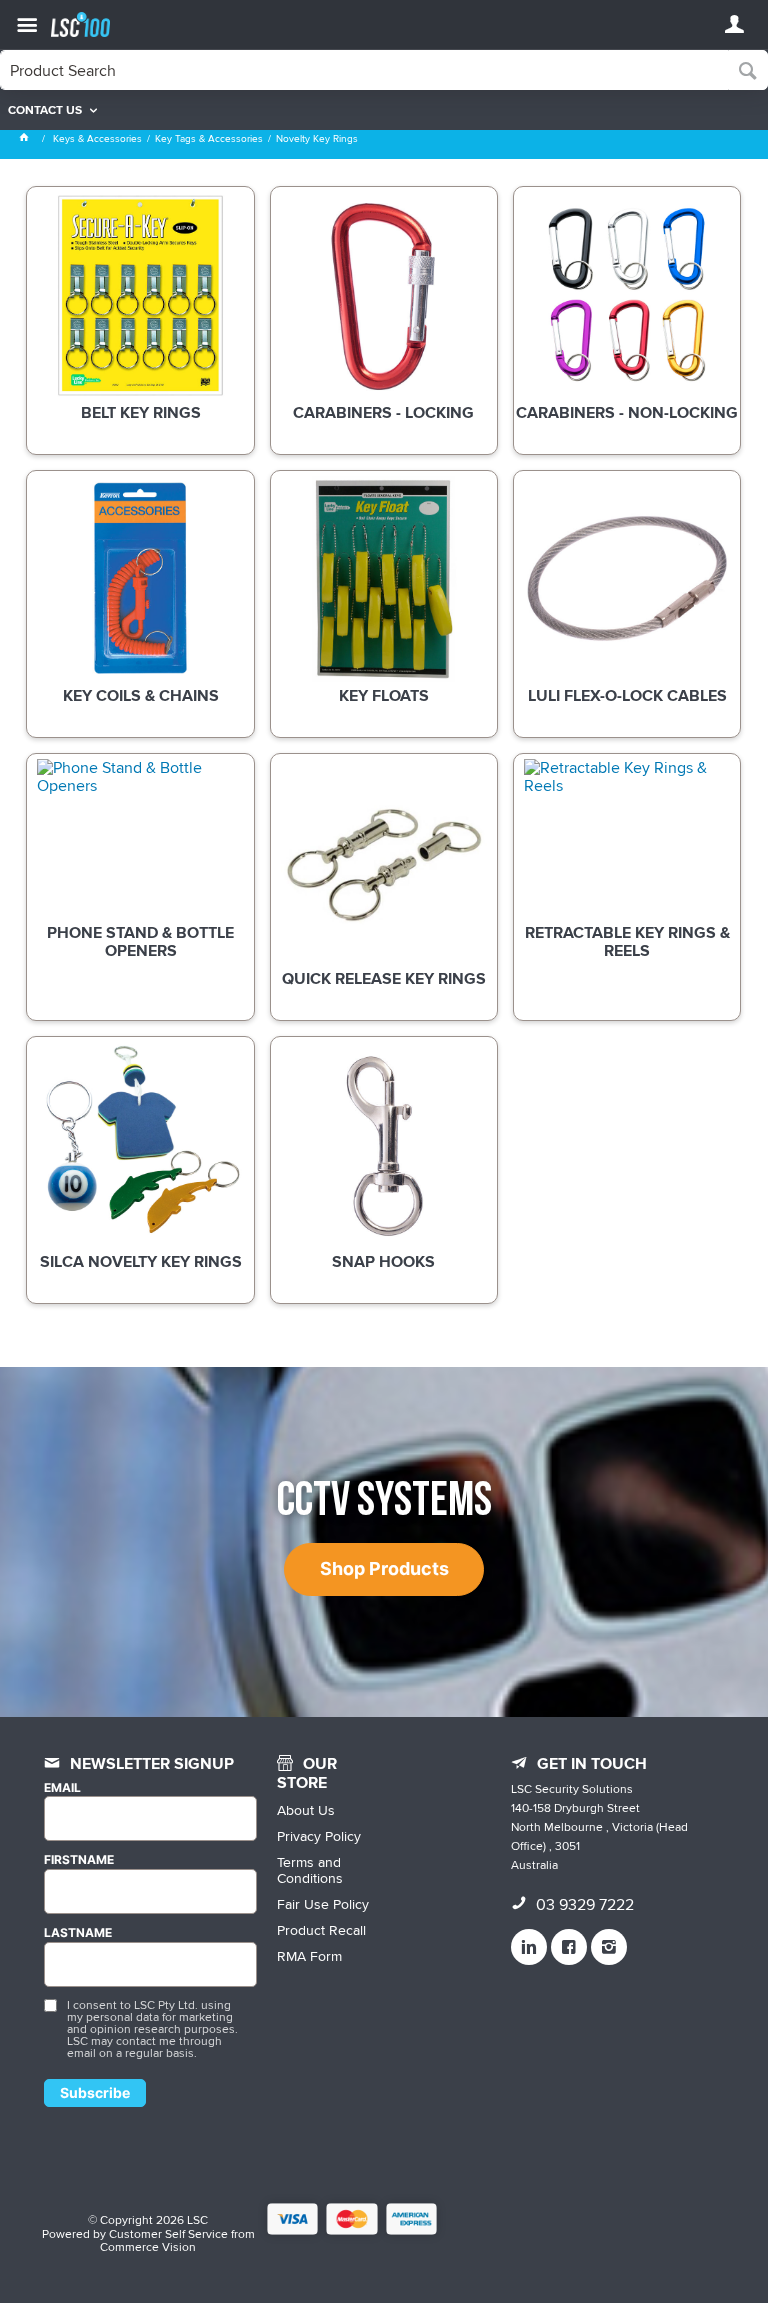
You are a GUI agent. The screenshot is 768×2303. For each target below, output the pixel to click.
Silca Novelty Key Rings (141, 1263)
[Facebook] (569, 1947)
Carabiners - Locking (383, 414)
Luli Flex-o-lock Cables (627, 697)
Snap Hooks (383, 1263)
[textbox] (364, 70)
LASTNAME (78, 1933)
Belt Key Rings (141, 414)
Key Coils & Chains (141, 697)
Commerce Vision (148, 2246)
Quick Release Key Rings (384, 980)
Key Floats (384, 697)
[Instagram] (609, 1947)
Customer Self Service (168, 2233)
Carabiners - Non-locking (627, 414)
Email (62, 1788)
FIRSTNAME (79, 1860)
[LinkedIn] (529, 1947)
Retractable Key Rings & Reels (627, 943)
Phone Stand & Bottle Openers (140, 943)
